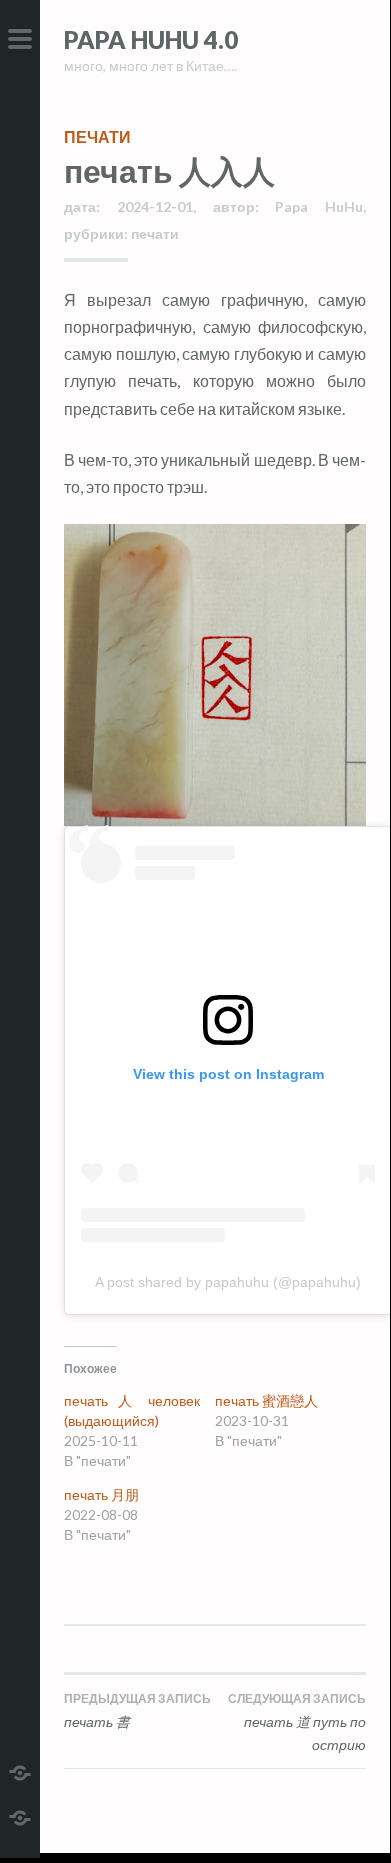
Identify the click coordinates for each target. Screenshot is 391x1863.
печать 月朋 (101, 1494)
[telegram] (20, 1770)
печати (97, 136)
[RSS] (20, 1815)
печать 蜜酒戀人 (266, 1400)
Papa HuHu (319, 206)
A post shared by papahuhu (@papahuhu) (228, 1282)
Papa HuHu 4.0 (151, 39)
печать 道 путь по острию (297, 1722)
